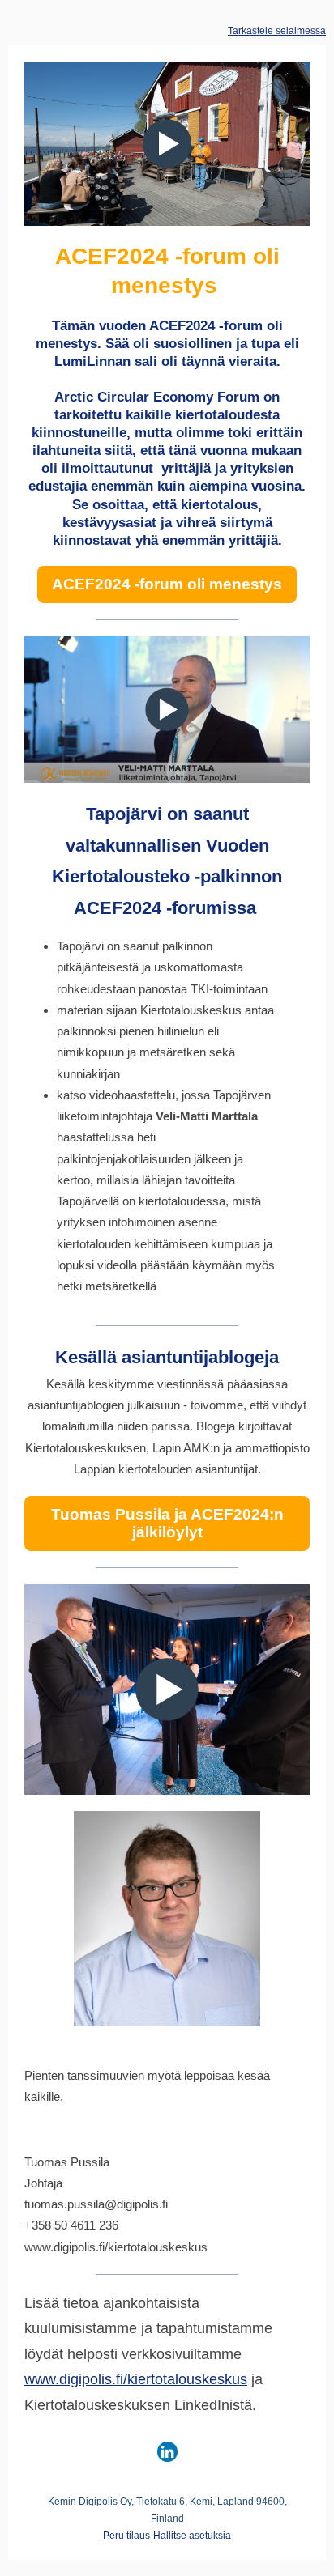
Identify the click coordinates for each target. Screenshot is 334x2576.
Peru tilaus (126, 2536)
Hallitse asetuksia (192, 2536)
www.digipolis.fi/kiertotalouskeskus (136, 2379)
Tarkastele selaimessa (277, 31)
